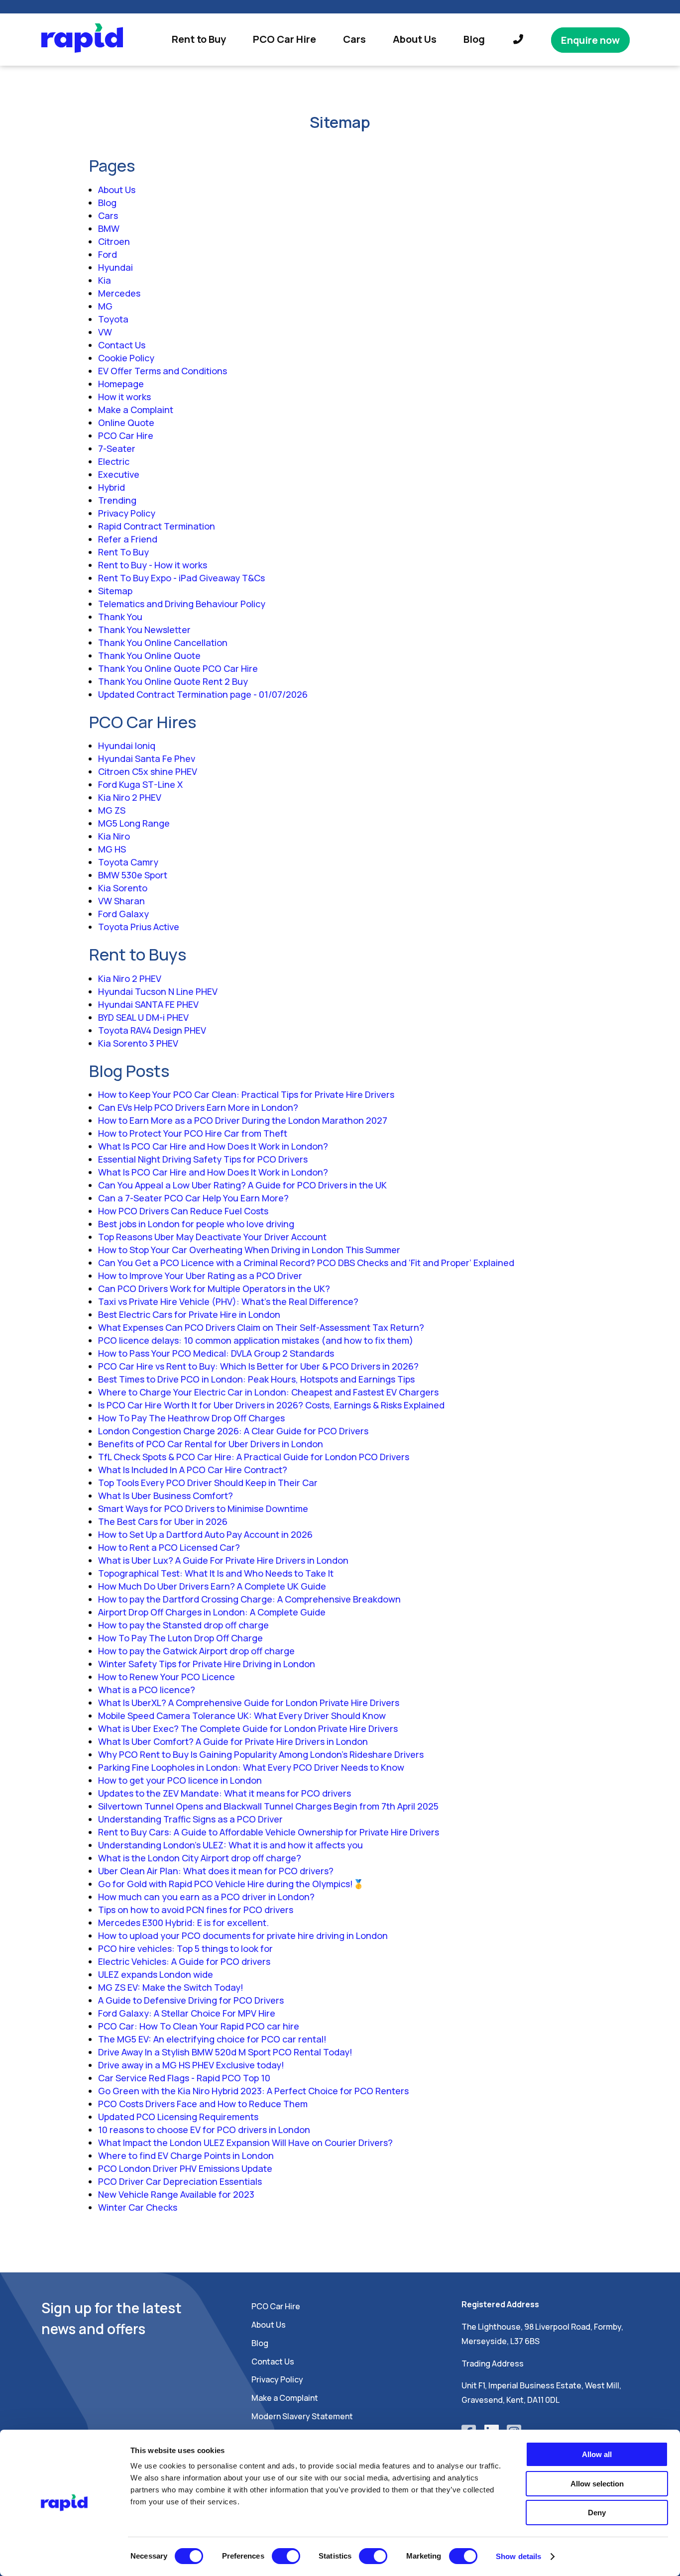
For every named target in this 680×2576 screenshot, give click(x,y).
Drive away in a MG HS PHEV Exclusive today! (191, 2065)
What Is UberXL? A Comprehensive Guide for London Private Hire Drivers (249, 1703)
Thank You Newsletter (144, 630)
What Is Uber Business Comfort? (166, 1496)
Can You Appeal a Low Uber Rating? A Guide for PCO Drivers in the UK (242, 1185)
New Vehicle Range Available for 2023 (176, 2194)
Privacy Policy (127, 513)
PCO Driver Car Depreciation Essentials (180, 2181)
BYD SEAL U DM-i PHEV (143, 1017)
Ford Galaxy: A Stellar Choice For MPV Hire (187, 2013)
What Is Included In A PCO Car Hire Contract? (193, 1470)
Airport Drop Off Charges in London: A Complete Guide (212, 1612)
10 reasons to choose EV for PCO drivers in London (204, 2130)
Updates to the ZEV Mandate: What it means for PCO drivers (225, 1793)
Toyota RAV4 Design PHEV (152, 1030)
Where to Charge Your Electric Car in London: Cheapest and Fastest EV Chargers (268, 1392)
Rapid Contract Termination (157, 526)
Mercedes (119, 293)
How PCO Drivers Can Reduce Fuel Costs (183, 1211)
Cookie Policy (126, 358)
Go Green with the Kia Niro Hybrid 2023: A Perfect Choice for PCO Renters (253, 2091)
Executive (119, 474)
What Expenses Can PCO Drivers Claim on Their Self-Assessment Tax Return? (261, 1327)
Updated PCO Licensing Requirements (178, 2117)
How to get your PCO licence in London (180, 1780)
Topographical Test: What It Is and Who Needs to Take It (216, 1573)
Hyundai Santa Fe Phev (147, 758)
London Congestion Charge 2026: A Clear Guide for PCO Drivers (233, 1431)
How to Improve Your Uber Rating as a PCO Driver (200, 1276)
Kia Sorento (123, 888)
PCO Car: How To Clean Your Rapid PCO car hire (199, 2026)
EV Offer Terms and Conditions (163, 371)
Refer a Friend (128, 539)
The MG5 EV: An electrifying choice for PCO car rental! (212, 2039)
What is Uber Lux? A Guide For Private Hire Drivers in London (223, 1560)
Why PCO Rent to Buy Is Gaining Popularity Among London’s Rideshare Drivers (261, 1754)
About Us (415, 39)
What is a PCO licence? (147, 1690)
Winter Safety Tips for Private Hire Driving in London (207, 1664)
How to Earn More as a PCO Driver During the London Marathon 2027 (243, 1120)
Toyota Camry (128, 862)
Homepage (121, 384)
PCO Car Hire (284, 39)
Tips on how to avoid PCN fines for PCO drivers (196, 1910)
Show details (518, 2556)
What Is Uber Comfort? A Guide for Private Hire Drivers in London (233, 1741)
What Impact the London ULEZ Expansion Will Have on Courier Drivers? (245, 2143)
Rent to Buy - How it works (153, 565)
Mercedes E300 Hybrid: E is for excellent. (183, 1923)
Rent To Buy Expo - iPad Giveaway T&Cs (181, 578)
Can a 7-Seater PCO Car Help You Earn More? (193, 1198)
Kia (105, 280)
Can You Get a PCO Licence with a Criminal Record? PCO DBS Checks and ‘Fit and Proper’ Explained (306, 1263)
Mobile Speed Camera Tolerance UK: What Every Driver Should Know (242, 1716)
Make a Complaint (136, 410)
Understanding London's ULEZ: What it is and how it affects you (230, 1845)
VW (105, 332)
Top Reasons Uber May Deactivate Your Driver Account (212, 1237)
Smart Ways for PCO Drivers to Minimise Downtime (203, 1508)
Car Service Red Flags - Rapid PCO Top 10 (184, 2078)
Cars (354, 39)
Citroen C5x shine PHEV (148, 771)
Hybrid (112, 487)
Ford (108, 254)
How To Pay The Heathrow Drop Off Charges (191, 1418)
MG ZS (112, 810)
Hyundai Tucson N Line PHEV (158, 991)
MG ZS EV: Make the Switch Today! (171, 1987)
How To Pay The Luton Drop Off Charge (180, 1638)
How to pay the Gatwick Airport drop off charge (196, 1651)
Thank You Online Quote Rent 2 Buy (173, 681)
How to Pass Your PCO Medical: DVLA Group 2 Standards (216, 1353)
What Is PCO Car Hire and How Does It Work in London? (213, 1146)
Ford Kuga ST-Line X (140, 784)
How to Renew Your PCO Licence (167, 1677)
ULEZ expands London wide (156, 1974)
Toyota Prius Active (139, 927)
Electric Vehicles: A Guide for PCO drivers (184, 1961)
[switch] (286, 2556)
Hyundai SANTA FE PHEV (148, 1004)
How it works (124, 397)
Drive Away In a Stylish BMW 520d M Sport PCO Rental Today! (225, 2052)
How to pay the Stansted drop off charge (183, 1625)
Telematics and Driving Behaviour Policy (182, 604)
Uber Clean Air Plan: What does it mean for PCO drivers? (216, 1871)
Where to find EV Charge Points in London (186, 2155)
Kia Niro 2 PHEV (130, 797)
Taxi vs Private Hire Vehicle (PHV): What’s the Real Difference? (228, 1301)
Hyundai (115, 267)
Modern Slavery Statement (302, 2416)
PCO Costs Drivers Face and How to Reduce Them (203, 2104)
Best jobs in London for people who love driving (196, 1224)
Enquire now (590, 40)
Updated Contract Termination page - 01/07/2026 (203, 694)
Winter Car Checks (138, 2207)
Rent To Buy (123, 552)
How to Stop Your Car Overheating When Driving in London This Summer (249, 1250)
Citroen (114, 241)
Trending (117, 500)
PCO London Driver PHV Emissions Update (185, 2168)
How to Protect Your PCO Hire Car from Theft (193, 1133)
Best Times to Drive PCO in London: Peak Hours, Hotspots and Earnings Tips (256, 1379)
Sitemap (115, 591)
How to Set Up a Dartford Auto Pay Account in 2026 (205, 1534)
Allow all (597, 2454)
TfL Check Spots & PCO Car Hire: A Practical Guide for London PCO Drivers (254, 1457)
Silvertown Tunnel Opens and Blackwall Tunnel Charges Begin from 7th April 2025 (268, 1806)
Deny (597, 2513)
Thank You (120, 617)
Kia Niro (114, 836)
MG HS (112, 849)
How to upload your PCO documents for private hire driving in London (243, 1935)
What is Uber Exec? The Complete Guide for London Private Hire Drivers (248, 1728)
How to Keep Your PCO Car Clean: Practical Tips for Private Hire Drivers (246, 1094)
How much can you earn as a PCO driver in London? (206, 1897)
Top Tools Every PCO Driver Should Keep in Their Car (208, 1483)
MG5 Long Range (134, 823)
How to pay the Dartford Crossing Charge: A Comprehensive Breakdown (249, 1599)
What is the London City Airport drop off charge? (200, 1858)
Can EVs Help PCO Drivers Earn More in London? (198, 1107)
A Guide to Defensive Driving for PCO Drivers (191, 2000)
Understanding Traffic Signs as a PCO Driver (190, 1819)
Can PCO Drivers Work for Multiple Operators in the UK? (214, 1288)
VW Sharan (121, 901)
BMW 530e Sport (133, 875)
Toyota (113, 319)
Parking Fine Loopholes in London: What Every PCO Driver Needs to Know (251, 1767)
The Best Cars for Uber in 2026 (163, 1521)
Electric (114, 461)
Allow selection (597, 2484)
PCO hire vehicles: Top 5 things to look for (185, 1948)
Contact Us (122, 345)
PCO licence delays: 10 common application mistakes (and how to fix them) (256, 1340)
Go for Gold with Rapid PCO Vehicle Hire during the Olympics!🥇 (231, 1884)
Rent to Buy (199, 39)
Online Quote (126, 423)
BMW (109, 228)
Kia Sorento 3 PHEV (138, 1043)
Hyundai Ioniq (127, 746)
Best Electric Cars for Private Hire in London (189, 1314)
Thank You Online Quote (149, 655)
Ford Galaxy (123, 914)
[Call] (518, 40)
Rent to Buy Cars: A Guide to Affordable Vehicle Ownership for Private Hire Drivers (269, 1832)
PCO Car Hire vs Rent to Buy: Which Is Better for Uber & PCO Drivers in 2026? (258, 1366)
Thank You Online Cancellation (163, 643)
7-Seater (117, 448)
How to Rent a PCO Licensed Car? (169, 1547)
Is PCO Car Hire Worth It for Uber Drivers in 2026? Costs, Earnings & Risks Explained (271, 1405)
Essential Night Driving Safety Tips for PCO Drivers (203, 1159)
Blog (474, 39)
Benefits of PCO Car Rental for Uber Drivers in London (211, 1444)
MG (105, 306)
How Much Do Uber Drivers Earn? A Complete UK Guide (212, 1586)
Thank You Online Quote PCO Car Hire (178, 668)
